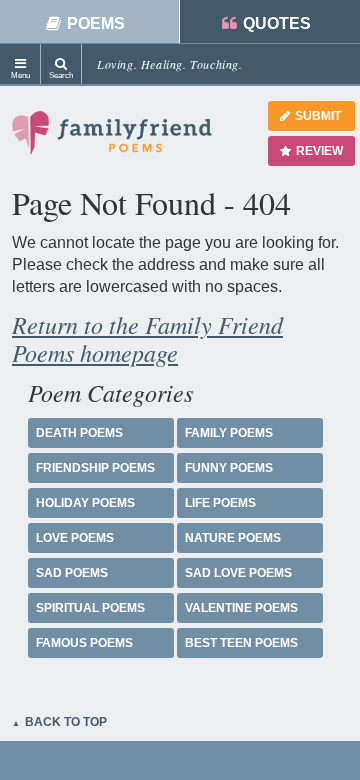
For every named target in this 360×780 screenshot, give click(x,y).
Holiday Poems (85, 503)
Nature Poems (233, 538)
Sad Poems (72, 573)
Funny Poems (229, 468)
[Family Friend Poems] (112, 141)
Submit (318, 116)
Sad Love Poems (238, 573)
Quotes (277, 23)
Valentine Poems (241, 608)
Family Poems (229, 433)
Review (319, 151)
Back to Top (66, 722)
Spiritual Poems (90, 608)
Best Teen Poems (241, 643)
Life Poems (220, 503)
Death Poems (79, 433)
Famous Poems (84, 643)
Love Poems (75, 538)
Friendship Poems (95, 468)
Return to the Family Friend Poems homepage (147, 338)
